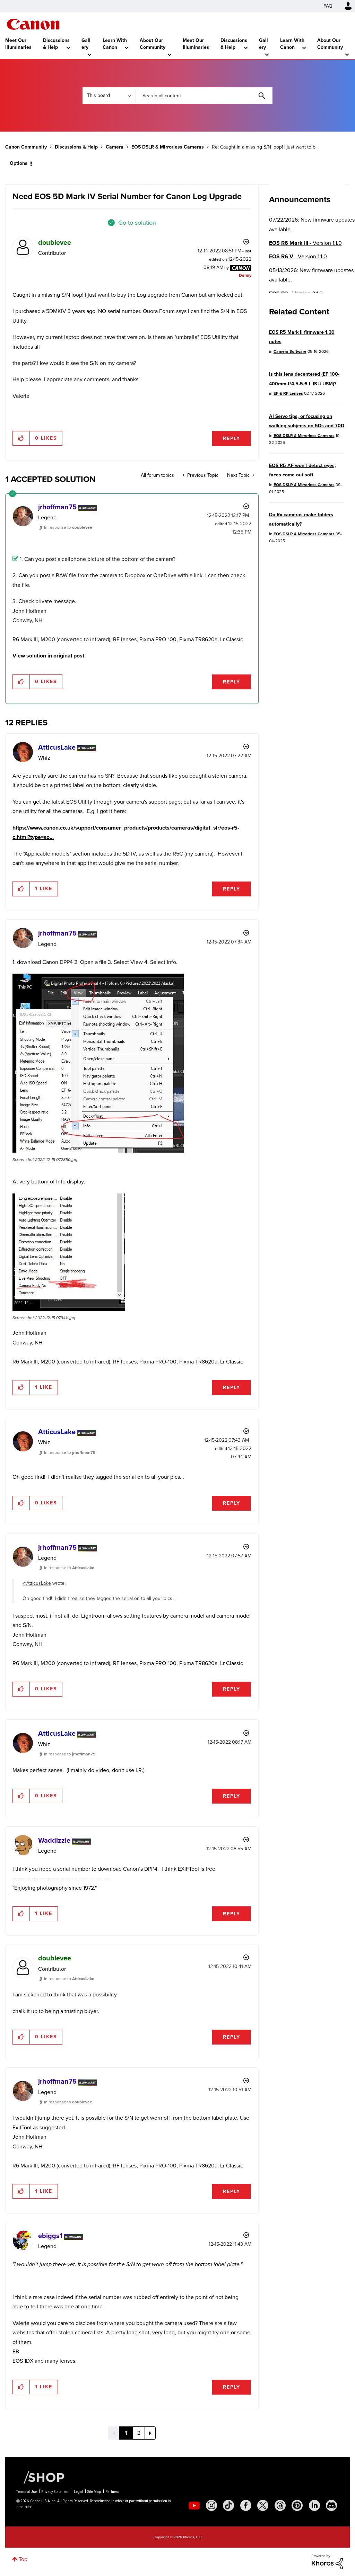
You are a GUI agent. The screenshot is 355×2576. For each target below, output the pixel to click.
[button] (274, 1231)
